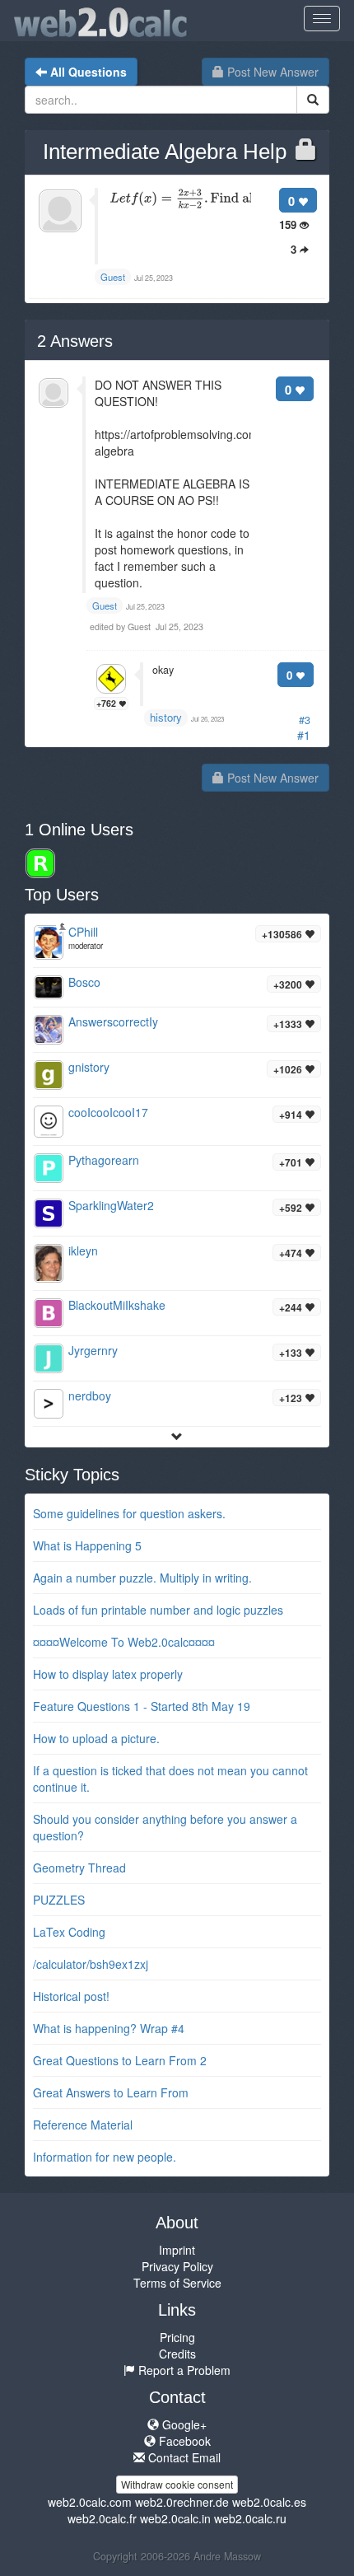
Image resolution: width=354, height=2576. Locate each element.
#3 (305, 720)
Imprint (177, 2250)
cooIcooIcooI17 (108, 1112)
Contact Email (183, 2457)
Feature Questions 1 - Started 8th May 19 (142, 1706)
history (166, 717)
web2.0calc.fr (102, 2518)
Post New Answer (271, 72)
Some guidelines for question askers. (129, 1513)
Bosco (84, 982)
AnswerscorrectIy (113, 1022)
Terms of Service (177, 2283)
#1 (304, 735)
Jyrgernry (93, 1350)
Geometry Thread (79, 1868)
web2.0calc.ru (250, 2518)
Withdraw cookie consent (177, 2484)
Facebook (183, 2441)
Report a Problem (183, 2370)
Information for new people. (105, 2157)
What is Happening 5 (87, 1545)
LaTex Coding (69, 1932)
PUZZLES (59, 1900)
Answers (75, 341)
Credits (177, 2354)
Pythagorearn (104, 1160)
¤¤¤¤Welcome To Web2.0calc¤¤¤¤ (124, 1642)
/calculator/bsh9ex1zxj (91, 1964)
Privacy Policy (177, 2266)
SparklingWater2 (111, 1205)
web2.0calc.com (90, 2502)
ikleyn (83, 1251)
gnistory (89, 1067)
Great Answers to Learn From (111, 2092)
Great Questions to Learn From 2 (120, 2060)
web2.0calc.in (175, 2518)
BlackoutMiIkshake (117, 1305)
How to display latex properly (108, 1674)
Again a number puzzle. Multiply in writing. (142, 1578)
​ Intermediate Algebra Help (162, 152)
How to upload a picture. (96, 1738)
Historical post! (71, 1996)
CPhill (83, 932)
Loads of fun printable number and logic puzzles (158, 1610)
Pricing (177, 2337)
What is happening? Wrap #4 (109, 2028)
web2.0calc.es (269, 2502)
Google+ (183, 2424)
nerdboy (90, 1396)
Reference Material (83, 2125)
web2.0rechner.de (182, 2502)
